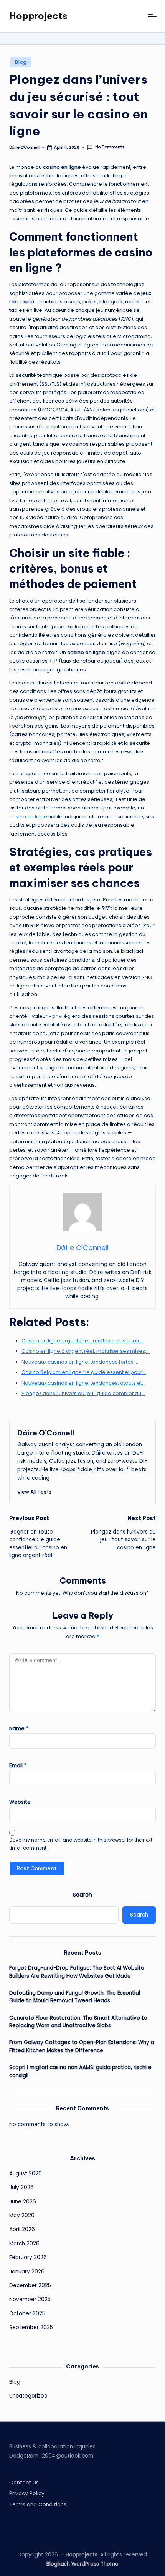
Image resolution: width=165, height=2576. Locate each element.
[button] (34, 1492)
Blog (21, 62)
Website (20, 1802)
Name (19, 1729)
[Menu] (152, 16)
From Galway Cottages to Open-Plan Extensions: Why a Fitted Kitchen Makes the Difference (82, 2046)
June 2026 (23, 2202)
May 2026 (22, 2215)
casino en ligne (28, 817)
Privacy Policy (27, 2494)
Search (82, 1895)
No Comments (110, 147)
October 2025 (27, 2314)
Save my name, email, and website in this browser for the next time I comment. (81, 1844)
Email (18, 1766)
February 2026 (28, 2257)
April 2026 (22, 2229)
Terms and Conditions (38, 2505)
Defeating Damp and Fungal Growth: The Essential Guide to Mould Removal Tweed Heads (75, 1997)
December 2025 (30, 2285)
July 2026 (21, 2187)
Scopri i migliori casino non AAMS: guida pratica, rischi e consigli (80, 2071)
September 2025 (31, 2327)
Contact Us (24, 2483)
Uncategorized (28, 2396)
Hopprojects (38, 16)
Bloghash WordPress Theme (82, 2564)
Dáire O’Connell (46, 1433)
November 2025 (30, 2299)
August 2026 (26, 2174)
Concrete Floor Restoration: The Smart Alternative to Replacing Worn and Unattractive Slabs (78, 2022)
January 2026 (27, 2272)
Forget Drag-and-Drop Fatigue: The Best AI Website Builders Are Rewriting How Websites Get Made (77, 1972)
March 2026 (24, 2244)
